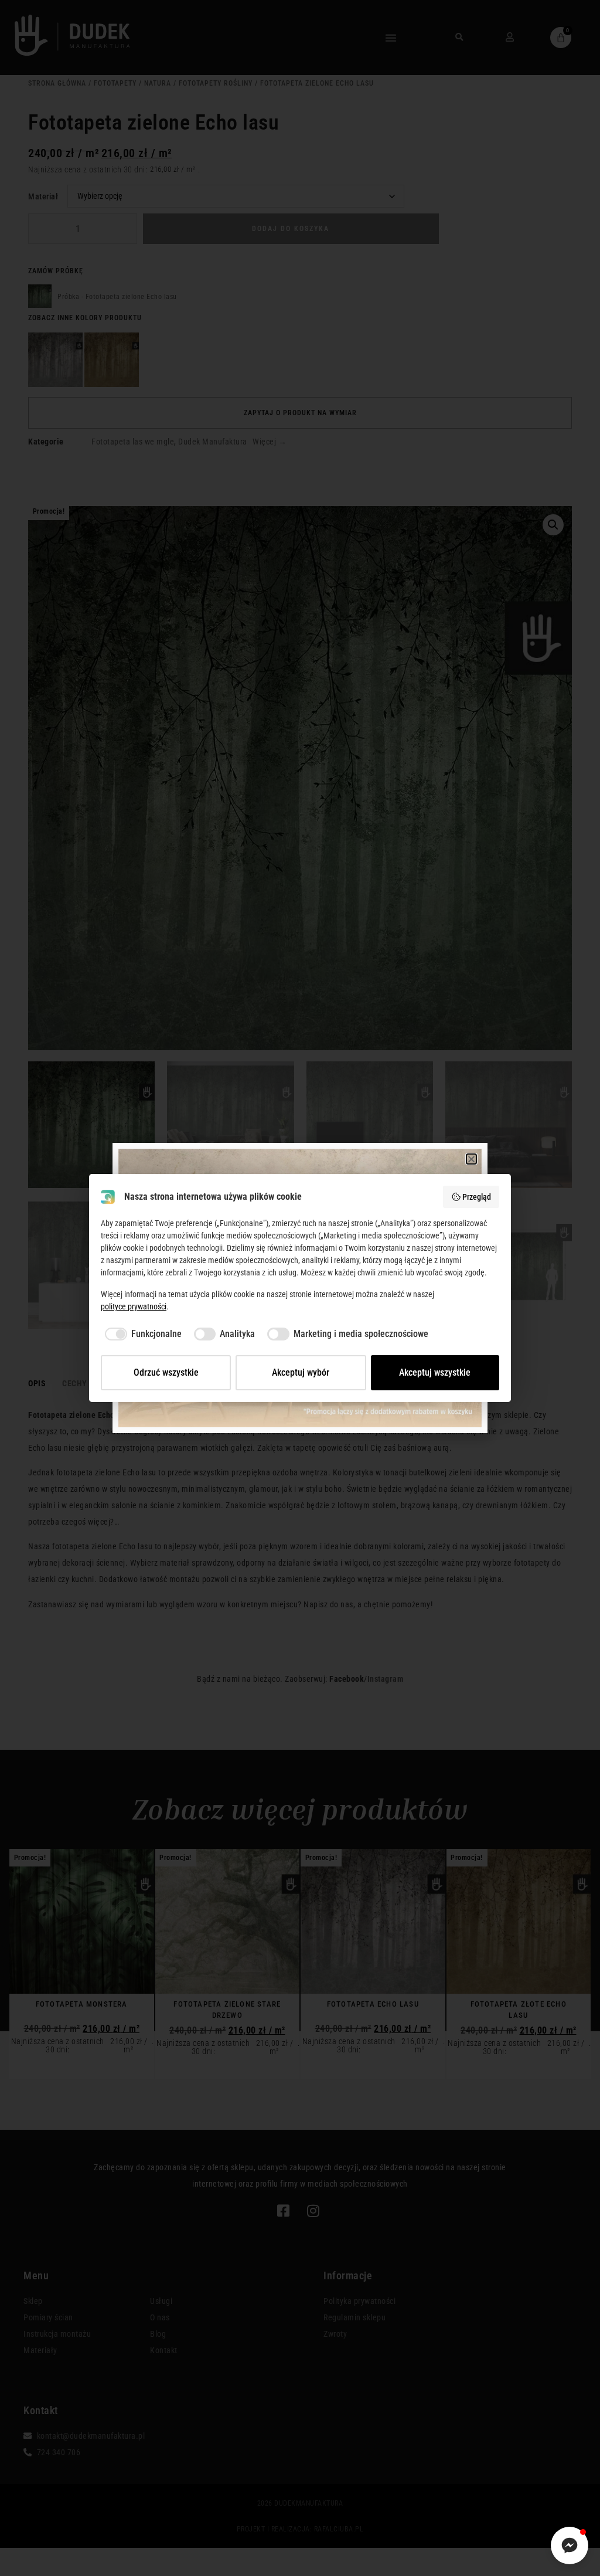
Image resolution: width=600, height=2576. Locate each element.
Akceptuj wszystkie (435, 1372)
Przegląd (477, 1197)
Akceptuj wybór (301, 1372)
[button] (472, 1159)
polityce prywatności (134, 1306)
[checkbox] (141, 1334)
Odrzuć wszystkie (166, 1372)
